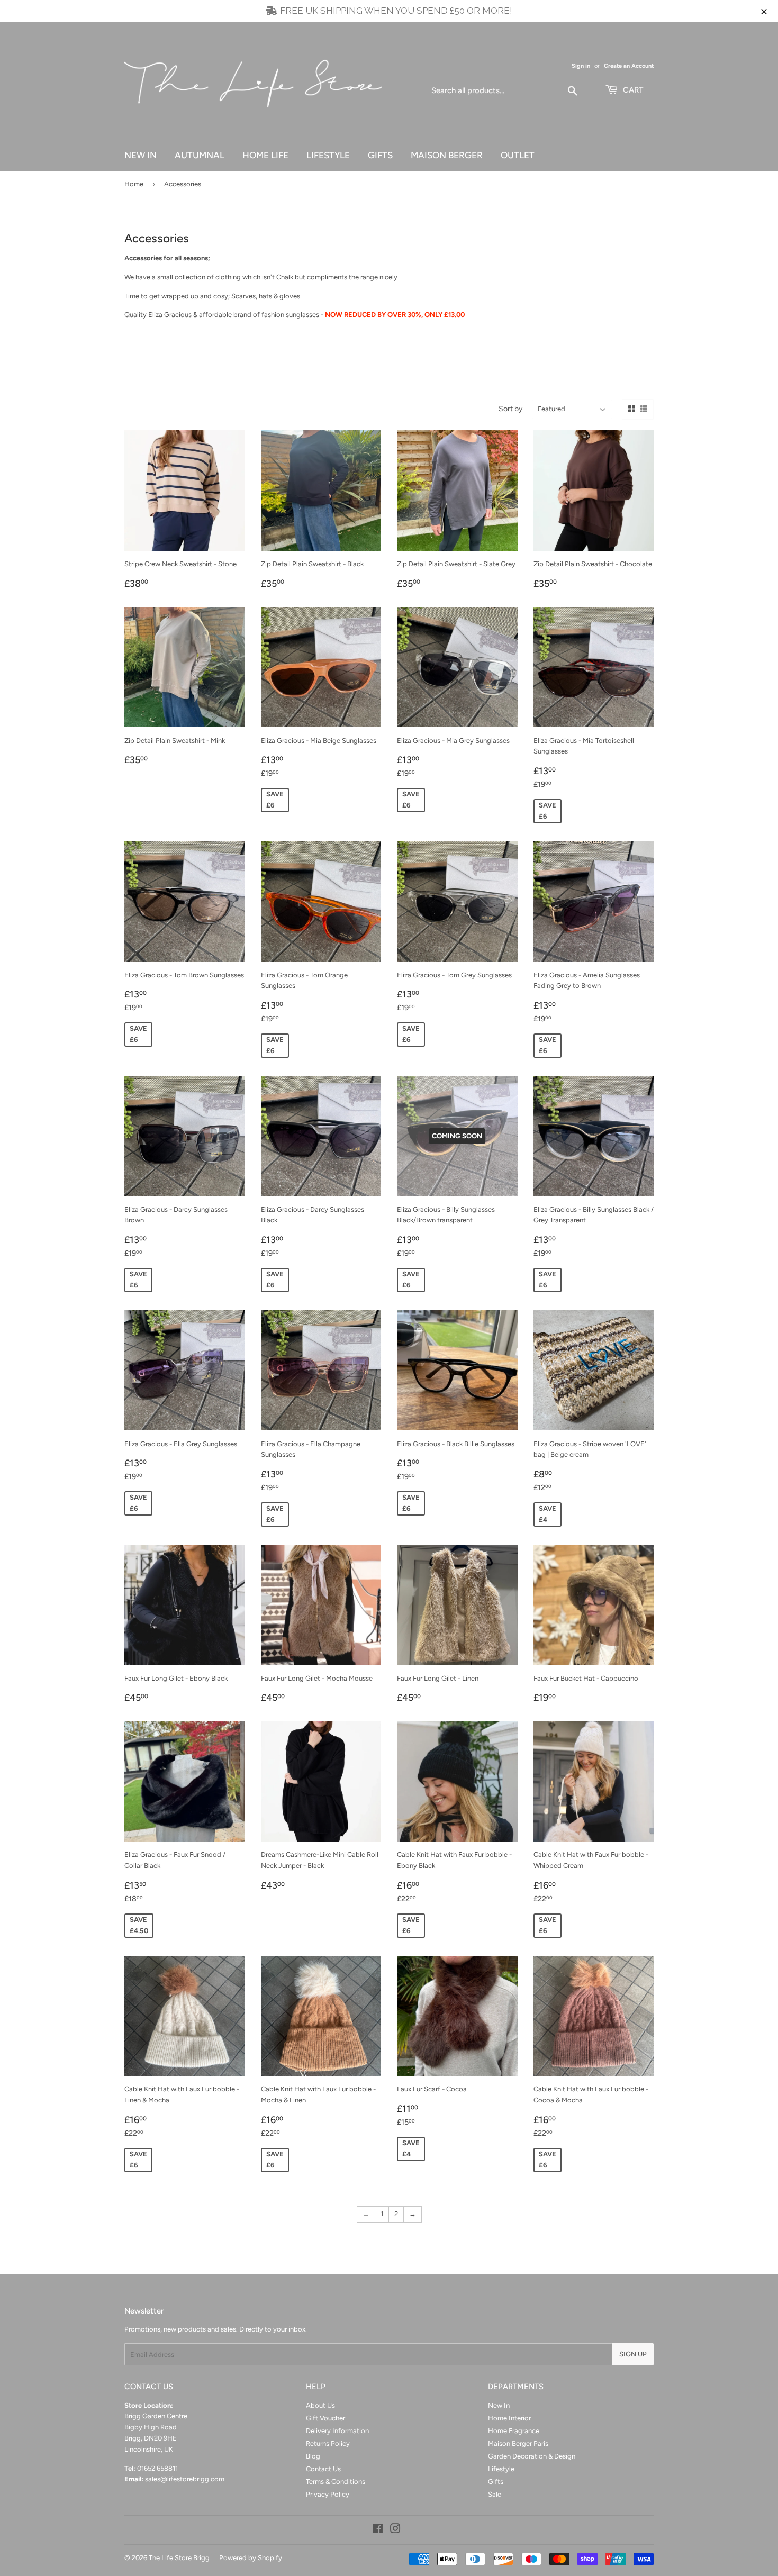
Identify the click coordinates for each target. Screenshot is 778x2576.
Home (134, 184)
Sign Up (633, 2354)
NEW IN (141, 155)
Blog (313, 2456)
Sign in (581, 66)
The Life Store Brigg (179, 2558)
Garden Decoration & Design (532, 2456)
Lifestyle (501, 2469)
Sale (495, 2494)
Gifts (496, 2482)
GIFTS (380, 155)
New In (499, 2405)
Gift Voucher (325, 2418)
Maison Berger (447, 155)
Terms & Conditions (336, 2482)
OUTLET (518, 155)
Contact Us (323, 2469)
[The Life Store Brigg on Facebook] (378, 2530)
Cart (632, 90)
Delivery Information (337, 2431)
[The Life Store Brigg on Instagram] (395, 2530)
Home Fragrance (514, 2431)
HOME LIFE (265, 155)
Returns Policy (328, 2443)
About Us (320, 2405)
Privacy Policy (328, 2494)
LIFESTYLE (328, 155)
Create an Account (629, 66)
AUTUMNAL (200, 155)
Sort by (510, 409)
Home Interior (509, 2418)
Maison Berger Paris (518, 2443)
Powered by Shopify (251, 2558)
